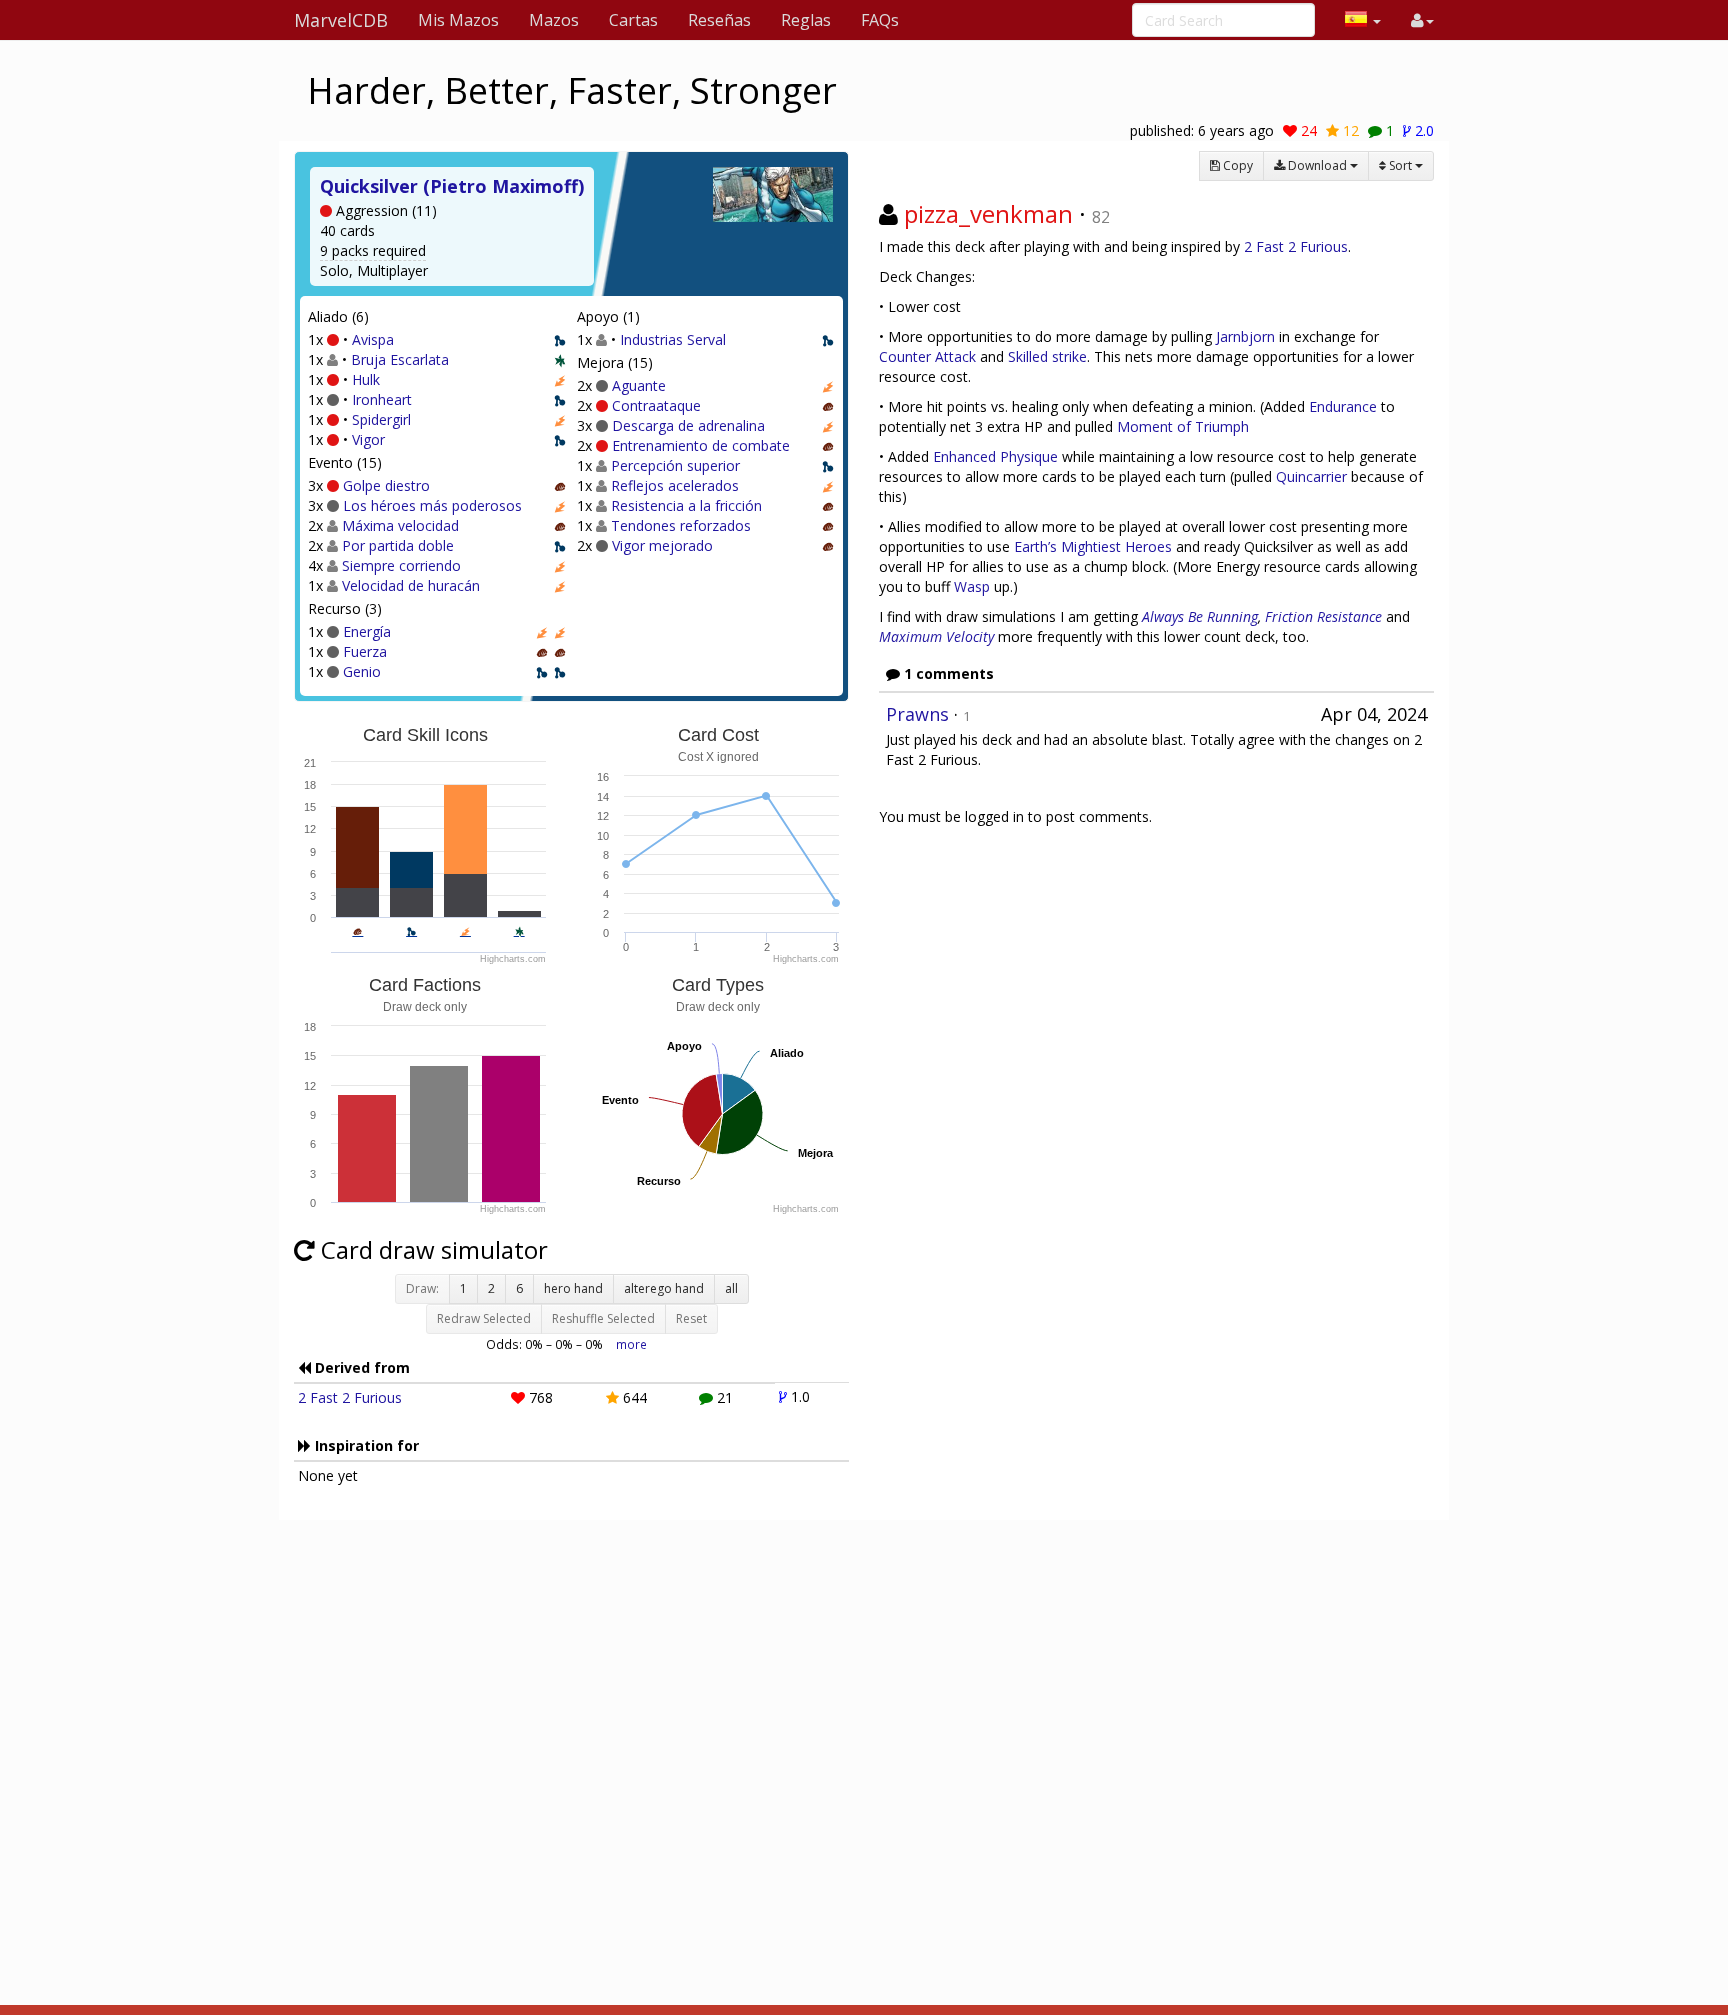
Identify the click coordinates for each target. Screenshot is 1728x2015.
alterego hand (664, 1288)
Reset (691, 1318)
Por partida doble (398, 545)
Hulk (366, 379)
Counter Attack (927, 356)
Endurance (1343, 406)
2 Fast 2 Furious (350, 1397)
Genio (362, 671)
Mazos (554, 20)
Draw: (422, 1288)
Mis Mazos (458, 20)
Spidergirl (381, 419)
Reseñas (719, 20)
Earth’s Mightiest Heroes (1093, 546)
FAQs (880, 20)
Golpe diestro (386, 485)
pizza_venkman (988, 213)
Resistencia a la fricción (686, 505)
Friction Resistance (1323, 616)
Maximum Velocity (936, 636)
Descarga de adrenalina (688, 425)
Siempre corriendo (401, 565)
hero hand (573, 1288)
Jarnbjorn (1245, 336)
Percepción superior (675, 465)
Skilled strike (1047, 356)
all (731, 1288)
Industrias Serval (673, 339)
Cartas (633, 20)
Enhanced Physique (995, 456)
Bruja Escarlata (400, 359)
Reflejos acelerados (675, 485)
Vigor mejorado (662, 545)
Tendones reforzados (681, 525)
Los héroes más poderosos (432, 505)
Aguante (639, 385)
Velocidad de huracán (411, 585)
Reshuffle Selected (603, 1318)
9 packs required (373, 250)
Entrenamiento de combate (701, 445)
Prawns (917, 714)
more (631, 1344)
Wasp (972, 586)
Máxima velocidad (400, 525)
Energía (367, 631)
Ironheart (382, 399)
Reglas (806, 20)
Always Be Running (1200, 616)
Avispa (373, 339)
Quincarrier (1311, 476)
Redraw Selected (484, 1318)
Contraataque (656, 405)
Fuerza (365, 651)
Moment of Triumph (1183, 426)
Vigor (368, 439)
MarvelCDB (341, 20)
